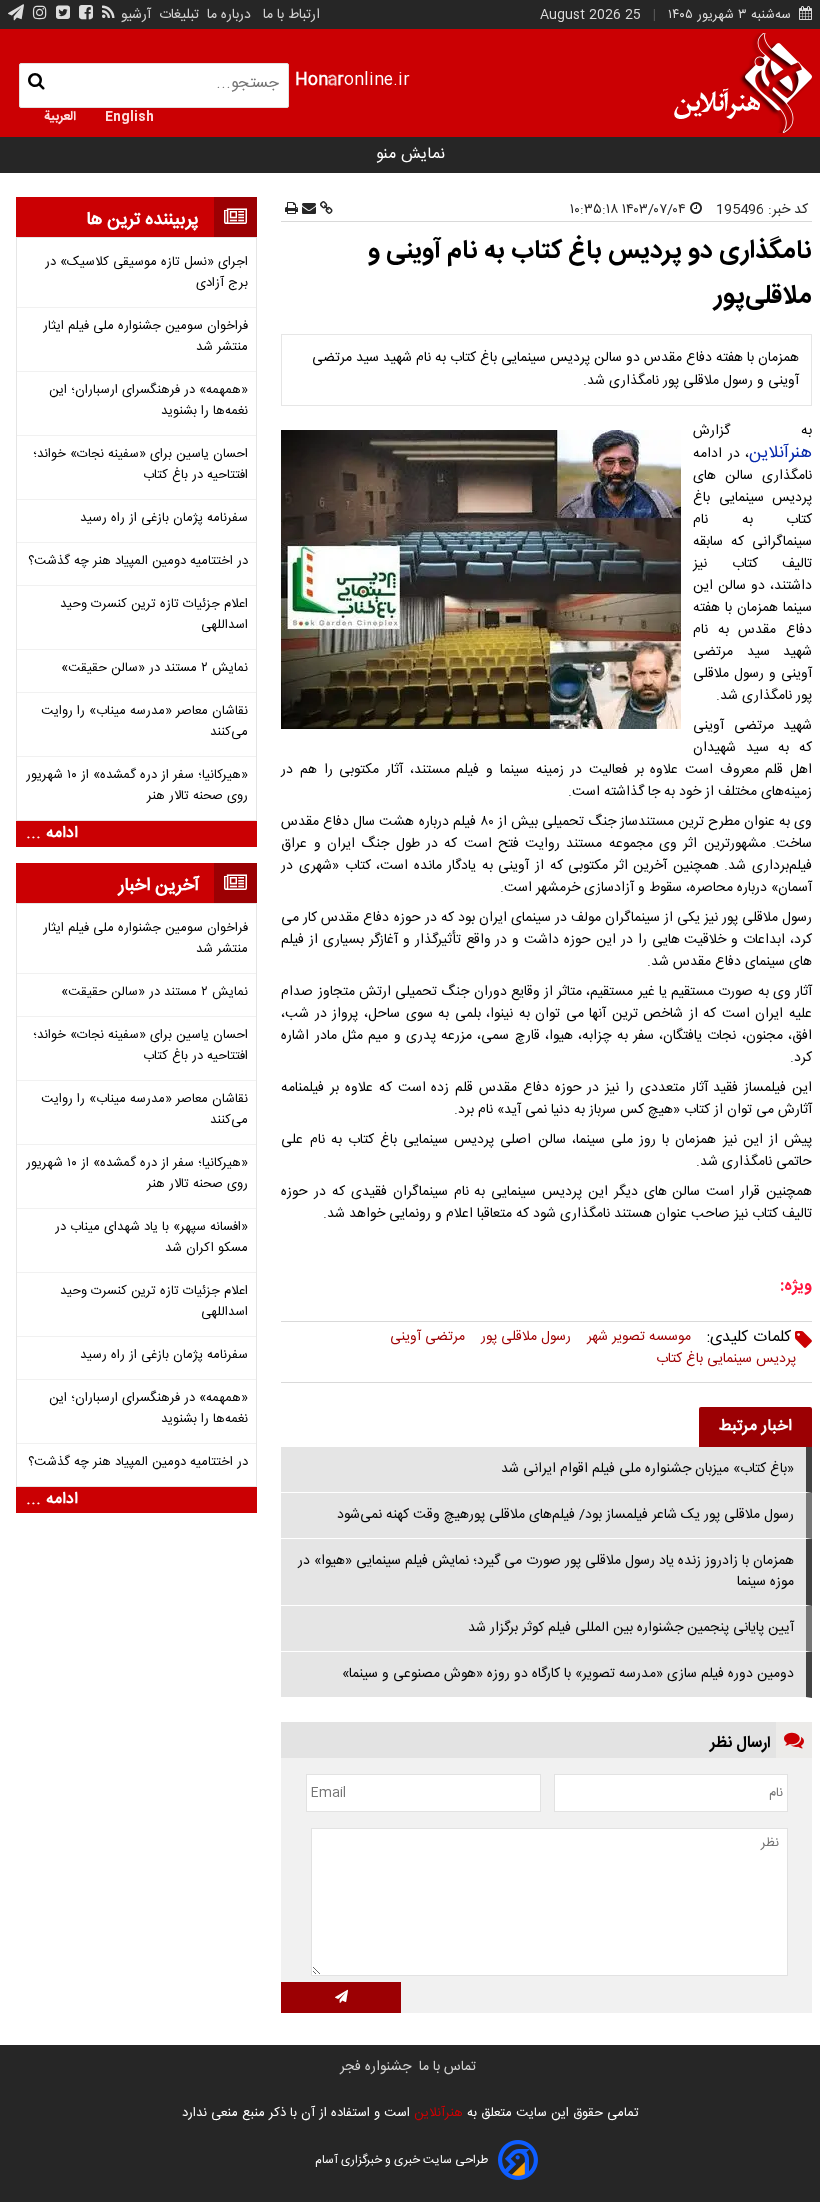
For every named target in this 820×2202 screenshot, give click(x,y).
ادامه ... (52, 834)
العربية (60, 115)
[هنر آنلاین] (743, 83)
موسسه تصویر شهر (639, 1337)
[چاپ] (291, 210)
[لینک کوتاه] (324, 210)
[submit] (341, 1997)
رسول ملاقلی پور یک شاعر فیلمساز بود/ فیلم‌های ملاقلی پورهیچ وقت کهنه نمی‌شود (565, 1515)
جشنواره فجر (375, 2067)
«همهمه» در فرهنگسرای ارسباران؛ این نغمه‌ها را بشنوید (148, 401)
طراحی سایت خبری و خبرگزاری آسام (401, 2160)
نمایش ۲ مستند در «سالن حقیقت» (154, 668)
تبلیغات (177, 15)
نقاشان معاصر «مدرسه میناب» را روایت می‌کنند (144, 722)
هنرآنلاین (780, 453)
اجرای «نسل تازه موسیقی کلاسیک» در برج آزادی (146, 273)
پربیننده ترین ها (142, 220)
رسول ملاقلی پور (526, 1337)
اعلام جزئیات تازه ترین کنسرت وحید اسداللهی (154, 615)
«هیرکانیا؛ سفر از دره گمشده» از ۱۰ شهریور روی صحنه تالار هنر (137, 786)
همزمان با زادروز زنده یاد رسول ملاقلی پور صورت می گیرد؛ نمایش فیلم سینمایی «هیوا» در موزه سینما (546, 1571)
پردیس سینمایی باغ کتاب (726, 1359)
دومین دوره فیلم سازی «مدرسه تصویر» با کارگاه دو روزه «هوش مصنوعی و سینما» (568, 1674)
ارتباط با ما (291, 15)
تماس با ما (447, 2067)
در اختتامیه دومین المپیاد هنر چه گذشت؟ (138, 561)
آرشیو (136, 15)
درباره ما (229, 15)
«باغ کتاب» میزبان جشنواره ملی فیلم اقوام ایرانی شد (647, 1469)
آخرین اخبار (159, 886)
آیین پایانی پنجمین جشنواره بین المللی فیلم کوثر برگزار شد (631, 1628)
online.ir (352, 80)
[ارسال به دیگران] (307, 210)
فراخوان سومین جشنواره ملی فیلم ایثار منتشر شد (145, 337)
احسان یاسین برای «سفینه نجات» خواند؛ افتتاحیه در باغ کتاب (140, 465)
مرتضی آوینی (427, 1337)
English (129, 115)
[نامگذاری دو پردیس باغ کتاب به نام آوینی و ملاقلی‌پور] (485, 579)
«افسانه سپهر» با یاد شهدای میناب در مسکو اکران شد (151, 1238)
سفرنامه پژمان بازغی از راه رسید (164, 518)
